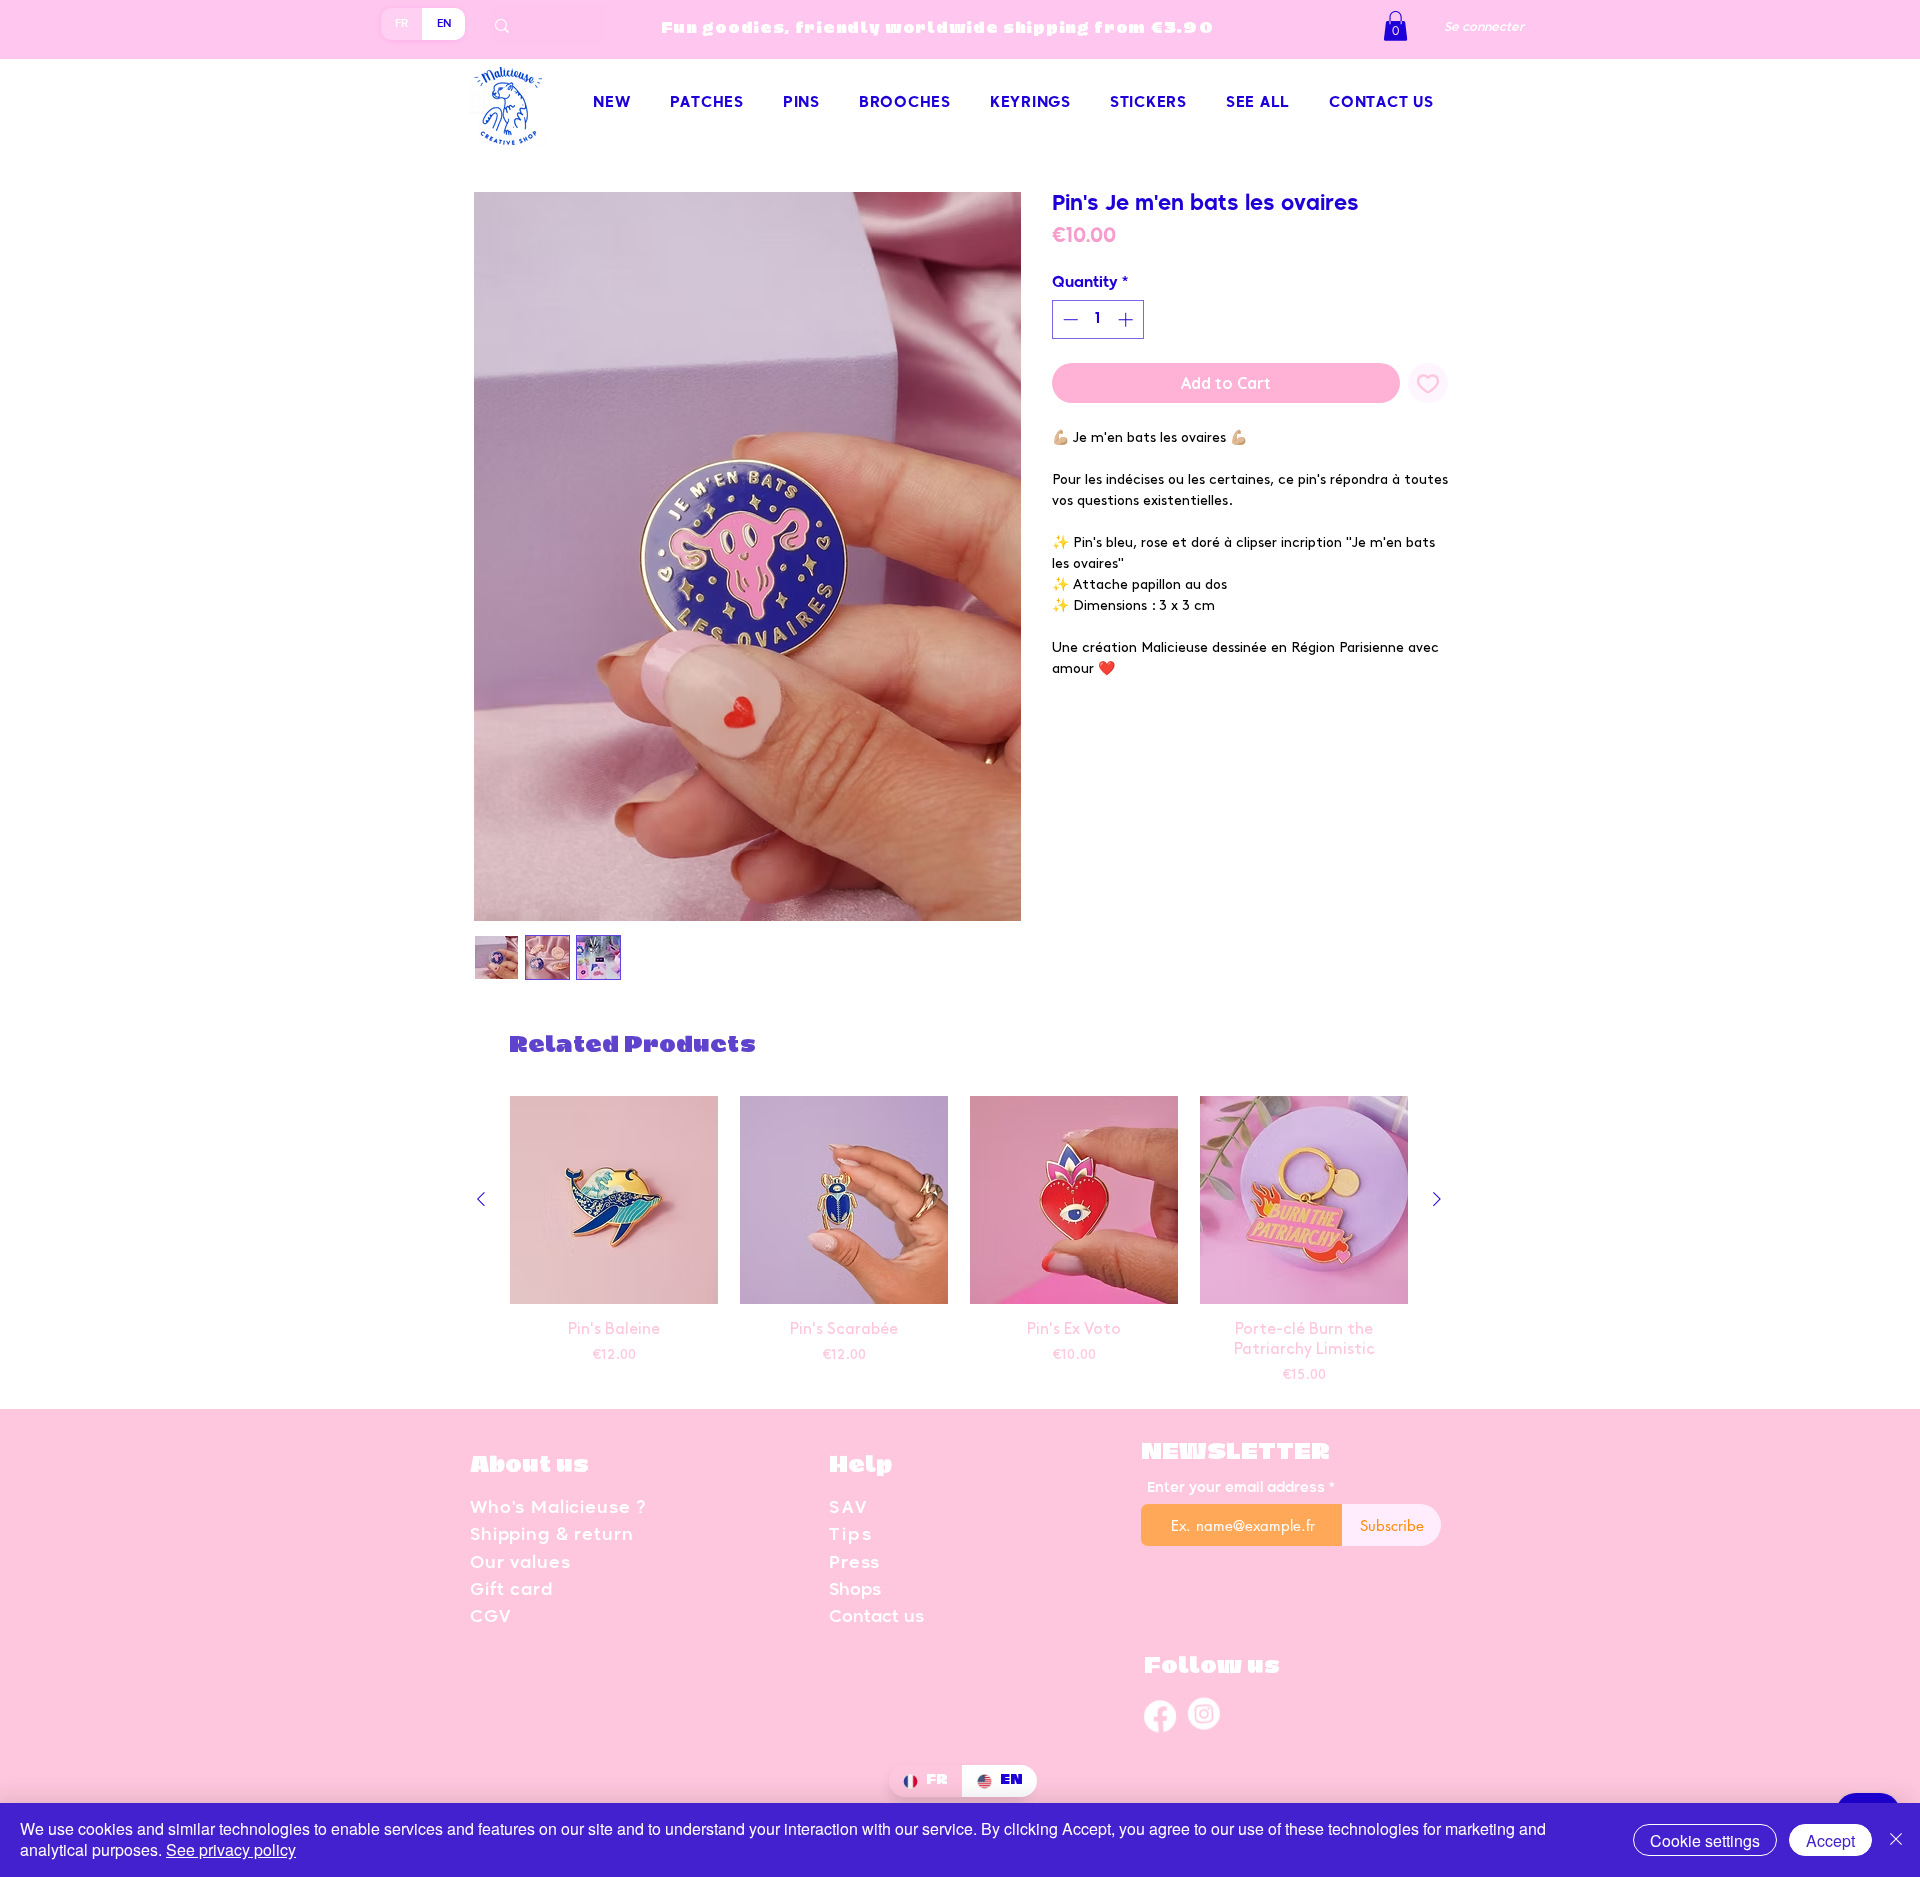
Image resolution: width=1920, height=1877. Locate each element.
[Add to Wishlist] (1428, 383)
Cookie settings (1705, 1840)
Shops (855, 1590)
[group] (959, 1243)
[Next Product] (1437, 1199)
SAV (849, 1508)
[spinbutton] (1097, 319)
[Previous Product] (481, 1199)
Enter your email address (1236, 1488)
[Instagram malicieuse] (1204, 1715)
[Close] (1896, 1840)
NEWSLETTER (1235, 1452)
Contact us (876, 1617)
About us (529, 1465)
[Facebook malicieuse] (1160, 1715)
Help (860, 1465)
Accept (1830, 1840)
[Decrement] (1068, 319)
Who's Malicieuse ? (558, 1508)
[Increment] (1127, 319)
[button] (1395, 26)
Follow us (1212, 1666)
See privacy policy (231, 1849)
